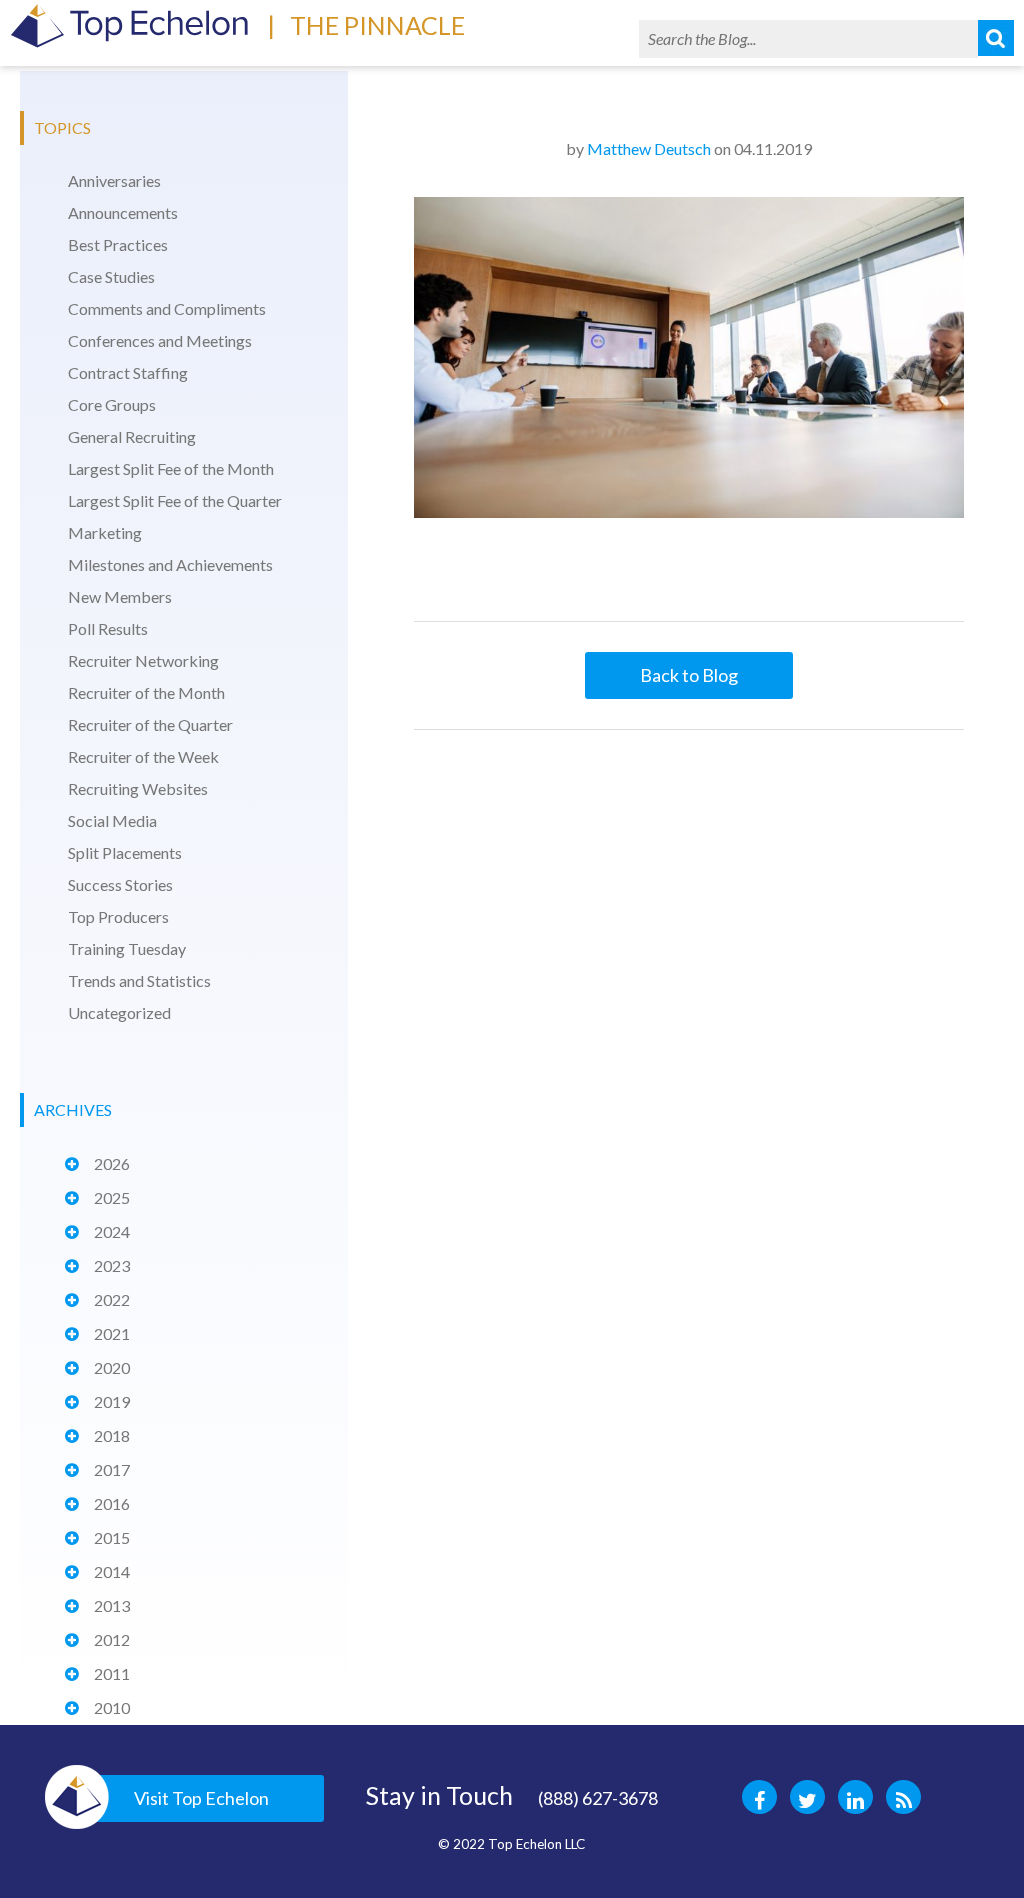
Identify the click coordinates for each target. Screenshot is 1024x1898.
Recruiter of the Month (146, 692)
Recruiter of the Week (143, 756)
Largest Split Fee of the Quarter (175, 500)
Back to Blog (689, 675)
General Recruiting (132, 436)
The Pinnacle (377, 25)
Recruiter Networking (143, 660)
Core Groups (112, 404)
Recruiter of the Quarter (150, 724)
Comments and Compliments (167, 308)
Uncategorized (119, 1012)
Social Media (112, 820)
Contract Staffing (128, 372)
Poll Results (108, 628)
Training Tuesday (127, 948)
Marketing (105, 532)
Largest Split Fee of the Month (171, 468)
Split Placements (125, 852)
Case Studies (111, 276)
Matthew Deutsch (649, 148)
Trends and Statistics (139, 980)
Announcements (123, 212)
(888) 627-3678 (598, 1798)
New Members (120, 596)
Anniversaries (114, 180)
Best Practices (118, 244)
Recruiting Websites (138, 788)
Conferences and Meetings (160, 340)
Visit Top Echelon (201, 1798)
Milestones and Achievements (170, 564)
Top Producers (118, 916)
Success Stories (120, 884)
